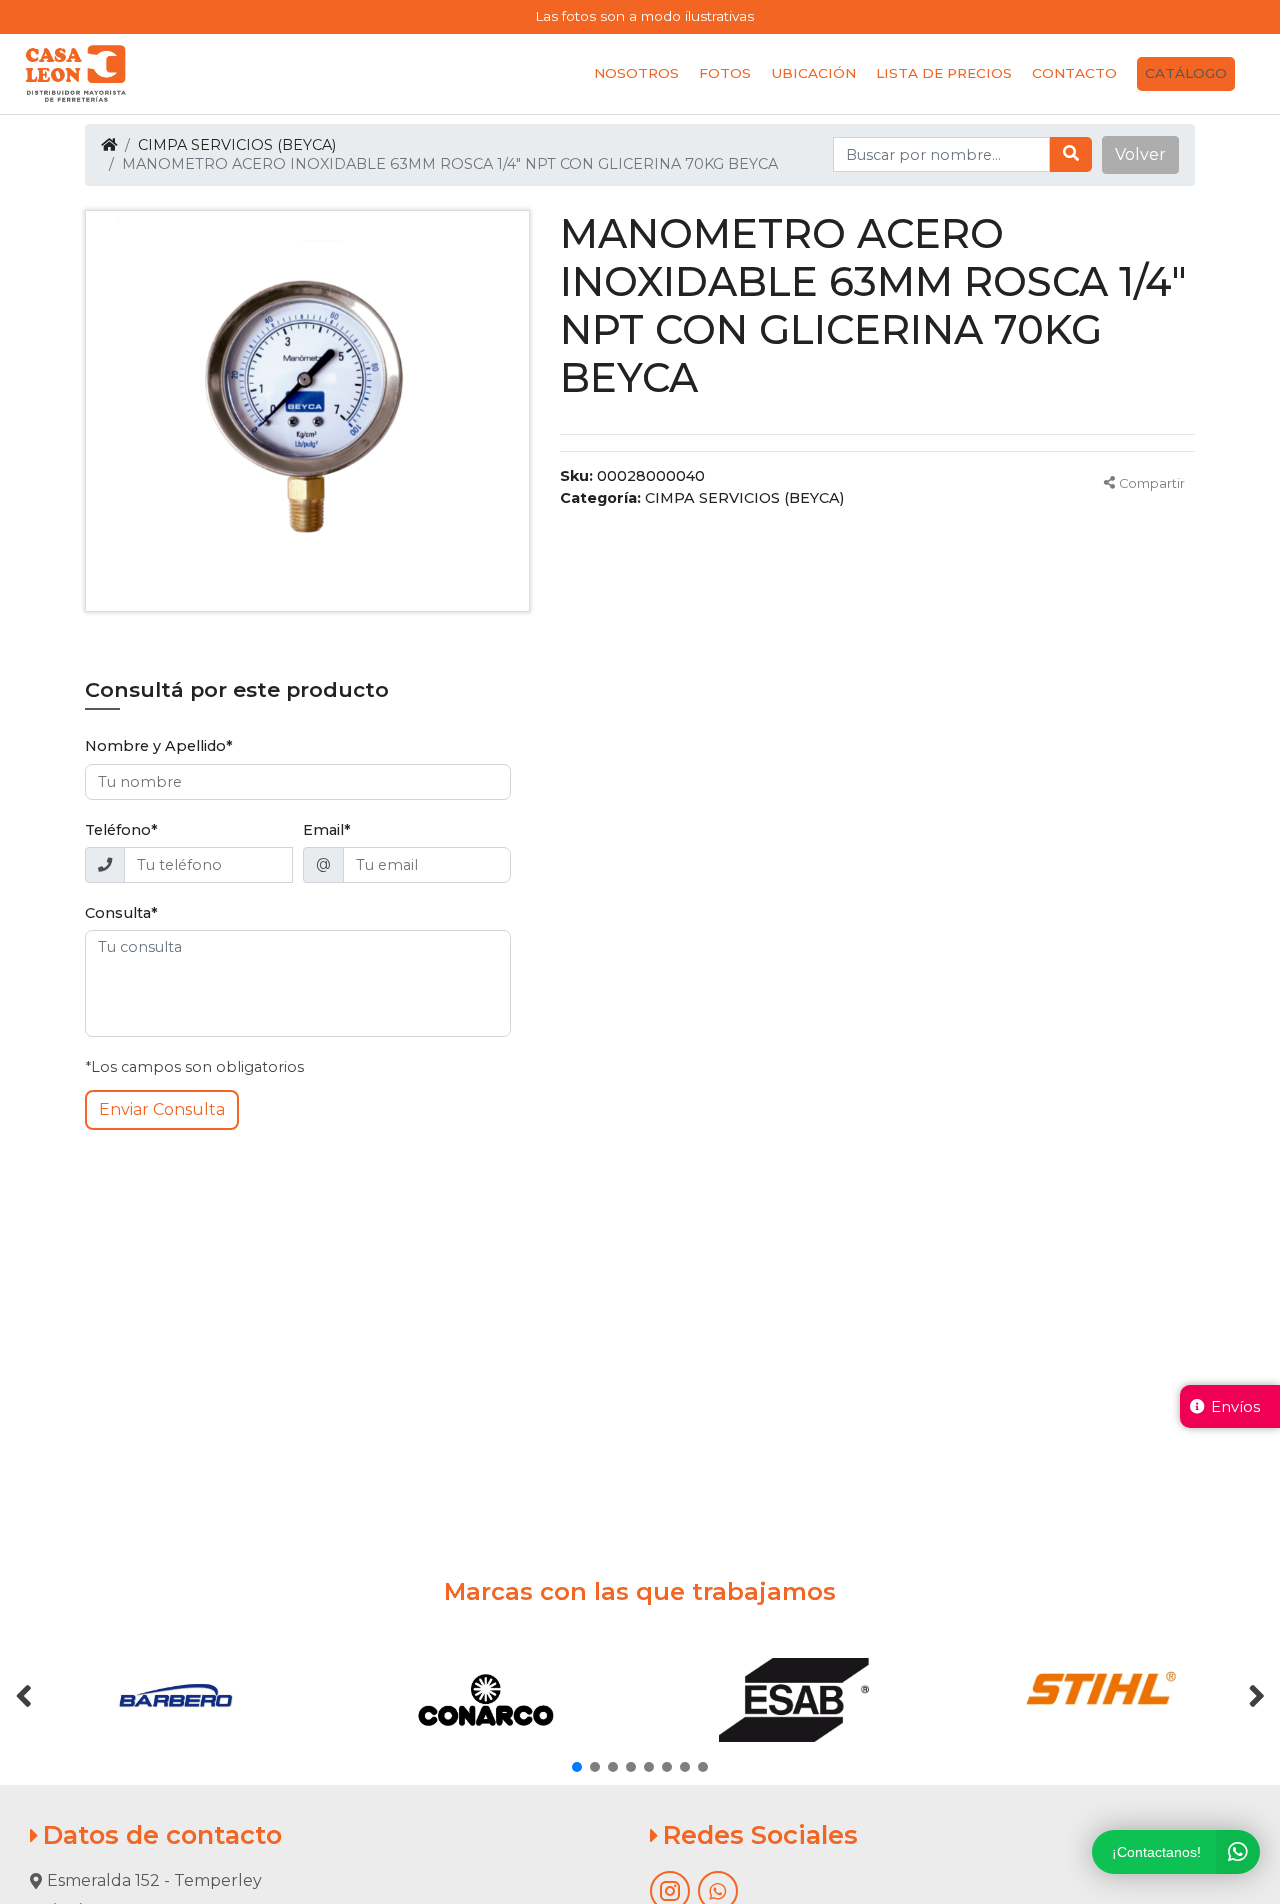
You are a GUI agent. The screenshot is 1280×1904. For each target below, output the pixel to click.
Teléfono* (121, 830)
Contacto (1074, 73)
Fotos (725, 73)
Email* (327, 830)
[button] (1140, 155)
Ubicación (813, 73)
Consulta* (121, 913)
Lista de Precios (944, 73)
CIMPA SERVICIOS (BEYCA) (237, 145)
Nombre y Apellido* (159, 746)
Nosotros (636, 73)
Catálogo (1186, 73)
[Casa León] (76, 74)
